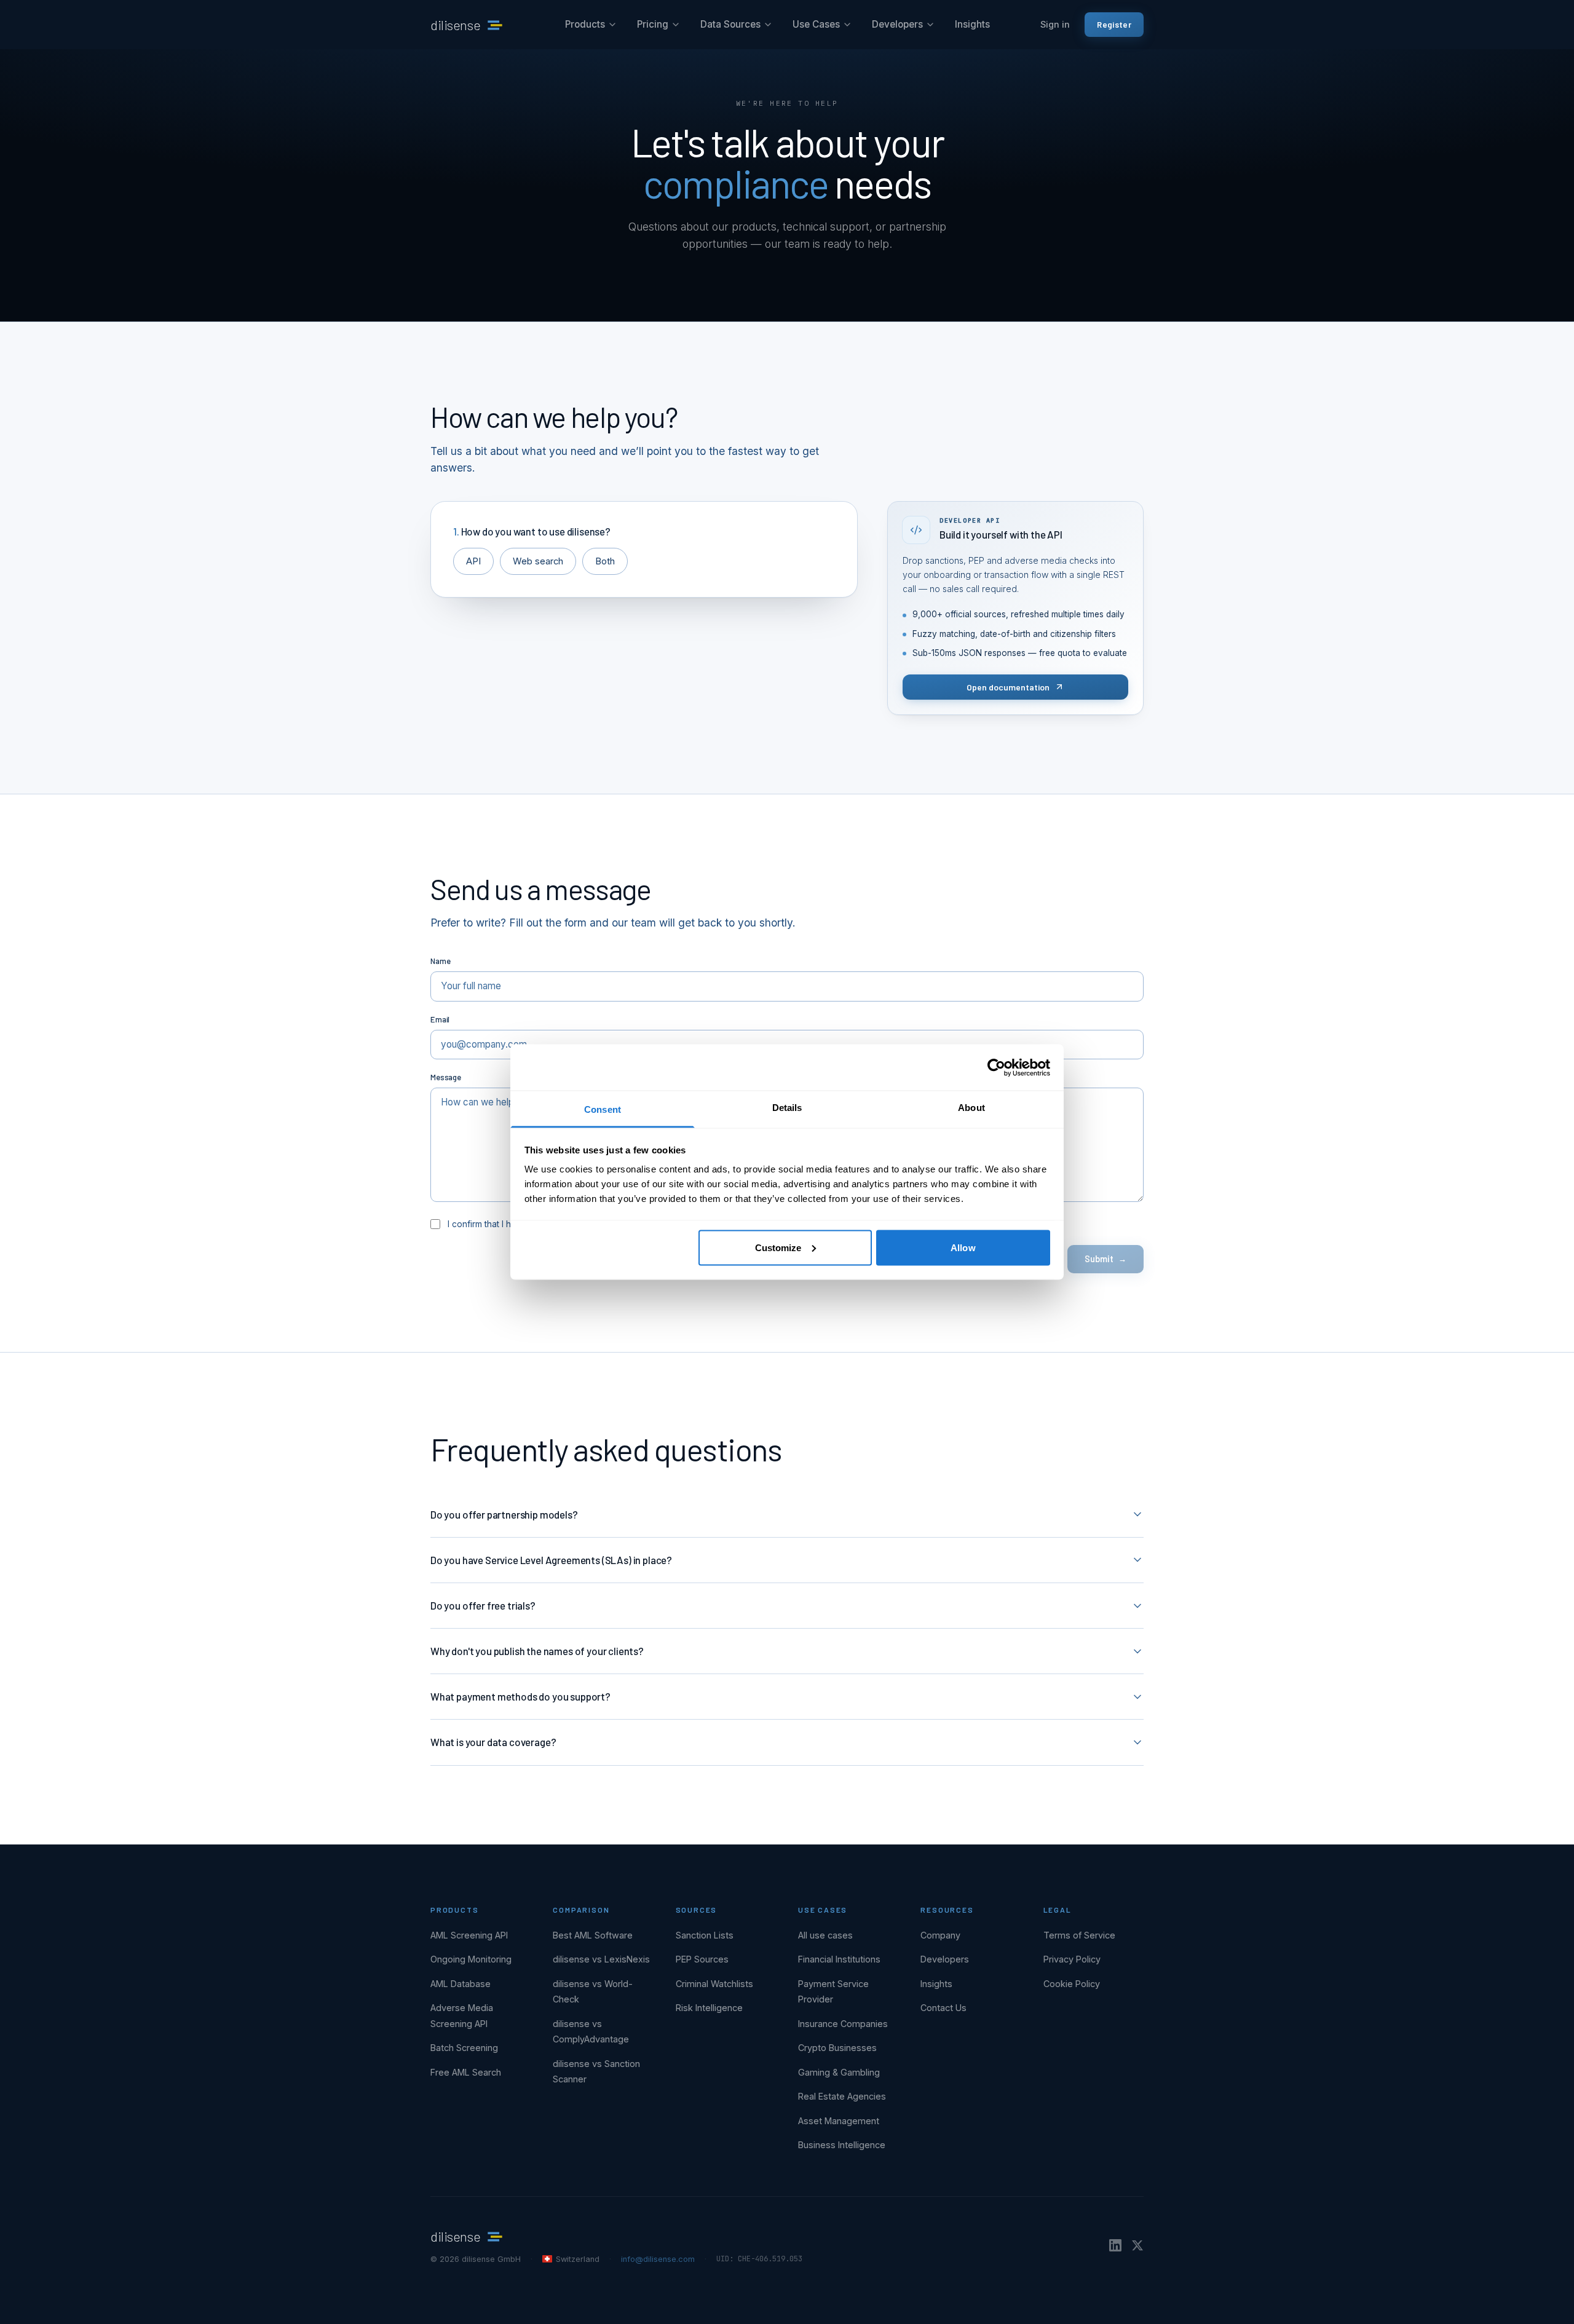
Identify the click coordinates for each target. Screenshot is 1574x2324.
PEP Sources (702, 1959)
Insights (972, 24)
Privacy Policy (1072, 1959)
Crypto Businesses (837, 2048)
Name (440, 961)
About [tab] (971, 1108)
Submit (1105, 1259)
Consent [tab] (603, 1109)
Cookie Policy (1072, 1984)
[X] (1137, 2245)
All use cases (825, 1935)
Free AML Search (466, 2072)
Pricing (653, 24)
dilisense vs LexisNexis (601, 1959)
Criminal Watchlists (714, 1984)
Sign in (1055, 24)
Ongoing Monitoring (471, 1959)
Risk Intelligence (709, 2008)
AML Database (461, 1984)
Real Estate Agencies (842, 2096)
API (473, 561)
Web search (538, 561)
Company (940, 1935)
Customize (778, 1247)
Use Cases (816, 24)
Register (1114, 24)
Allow (963, 1247)
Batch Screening (464, 2048)
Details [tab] (787, 1108)
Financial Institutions (839, 1959)
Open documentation (1008, 687)
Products (585, 24)
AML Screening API (469, 1935)
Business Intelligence (842, 2145)
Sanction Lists (705, 1935)
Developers (897, 24)
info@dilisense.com (658, 2259)
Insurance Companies (843, 2024)
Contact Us (943, 2008)
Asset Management (839, 2121)
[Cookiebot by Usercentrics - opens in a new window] (996, 1067)
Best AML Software (593, 1935)
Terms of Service (1079, 1935)
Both (605, 561)
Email (440, 1019)
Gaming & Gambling (839, 2072)
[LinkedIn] (1115, 2245)
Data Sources (730, 24)
